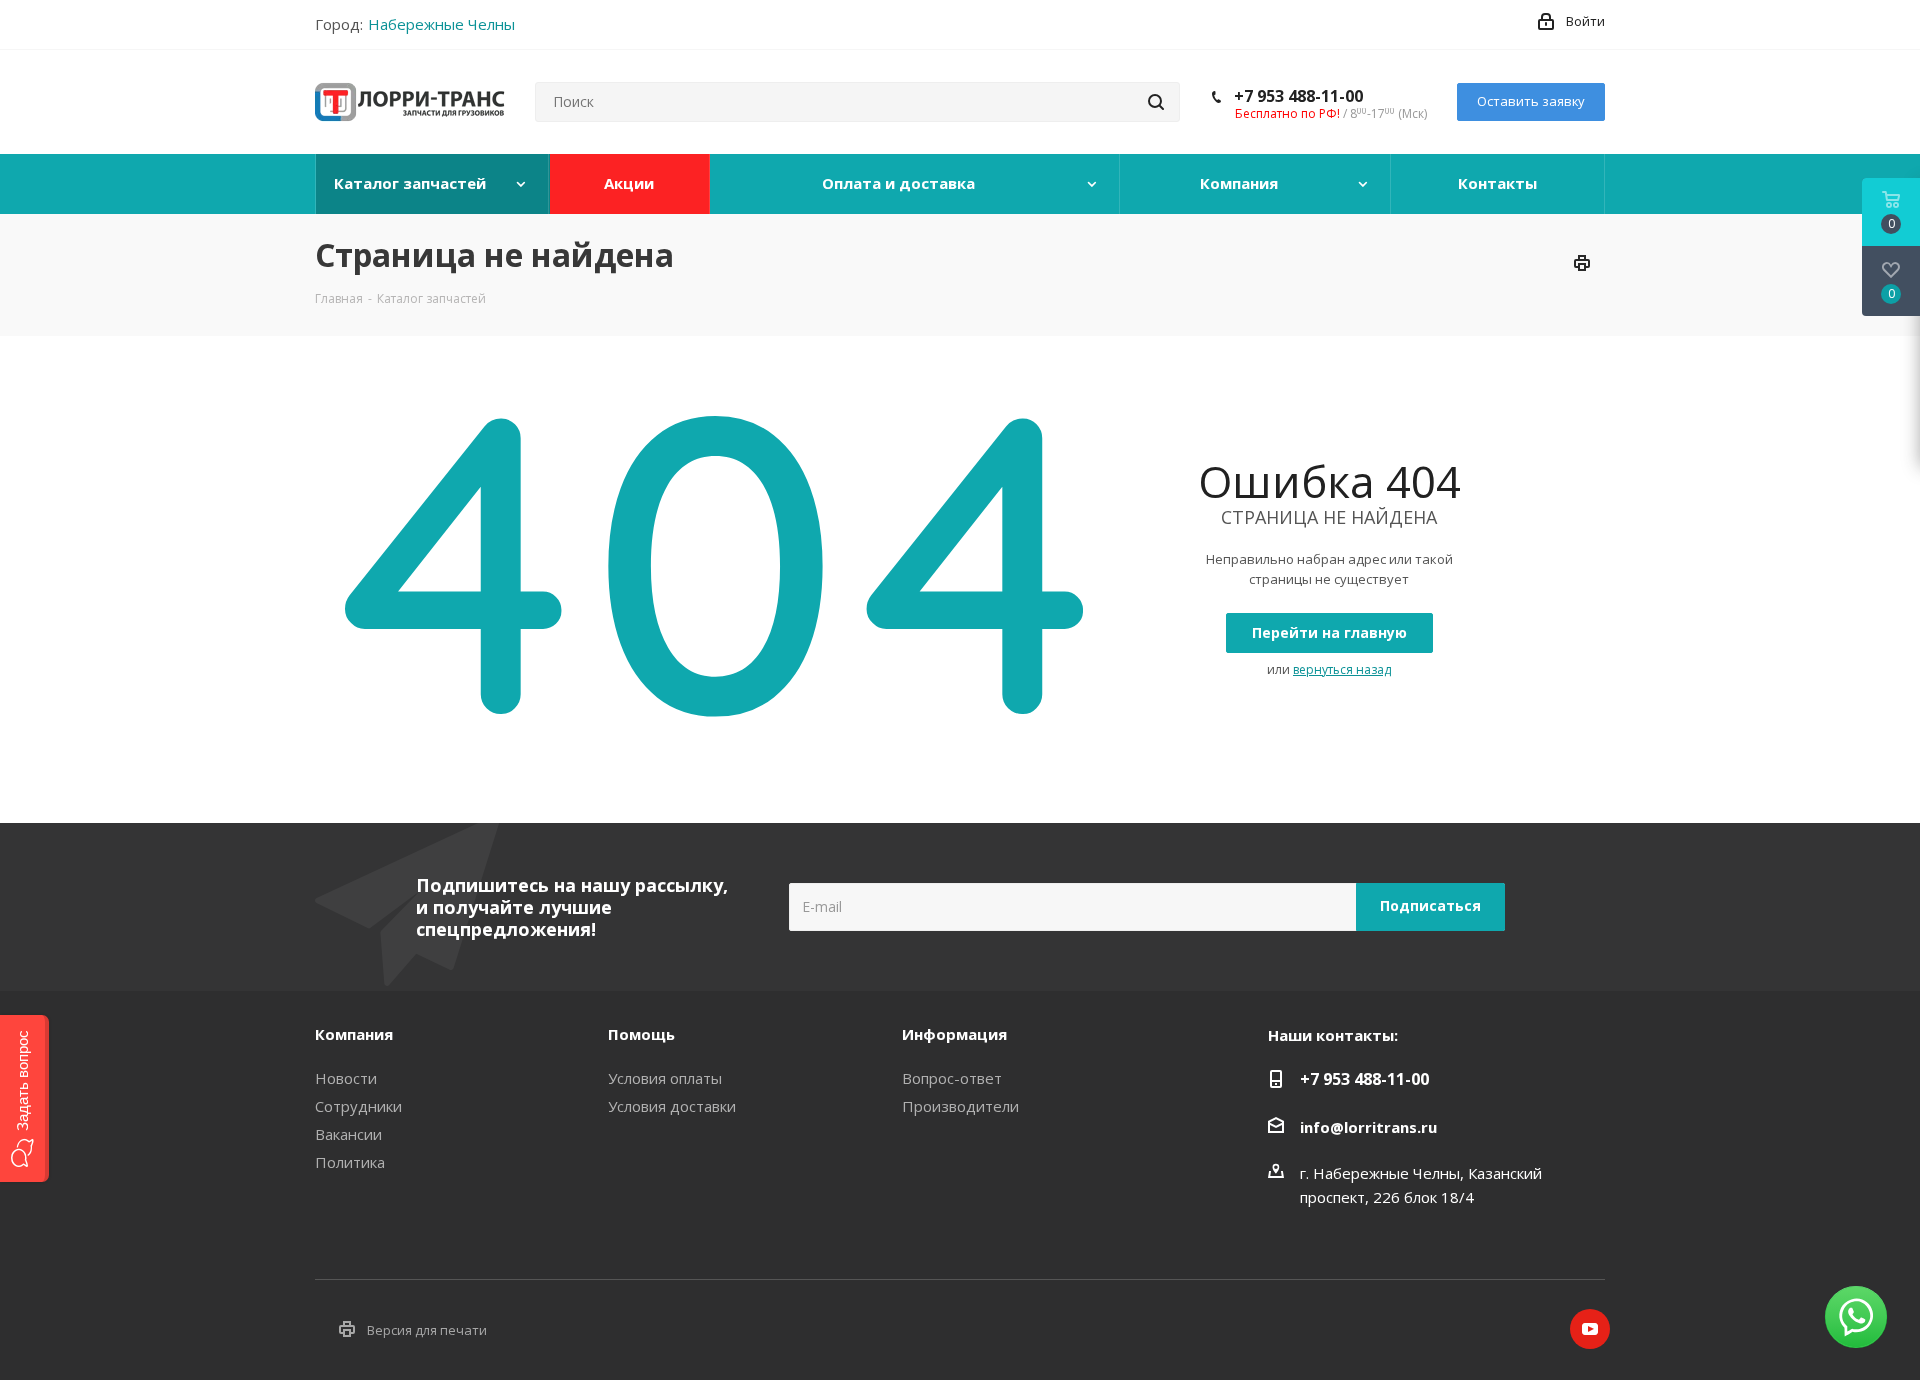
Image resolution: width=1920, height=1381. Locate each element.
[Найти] (1156, 102)
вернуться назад (1342, 669)
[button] (24, 1098)
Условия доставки (672, 1106)
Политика (350, 1162)
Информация (954, 1034)
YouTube (1590, 1329)
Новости (346, 1078)
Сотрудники (358, 1106)
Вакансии (348, 1134)
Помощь (641, 1034)
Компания (354, 1034)
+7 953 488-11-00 (1298, 96)
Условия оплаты (665, 1078)
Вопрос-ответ (952, 1078)
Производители (960, 1106)
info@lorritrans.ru (1368, 1127)
